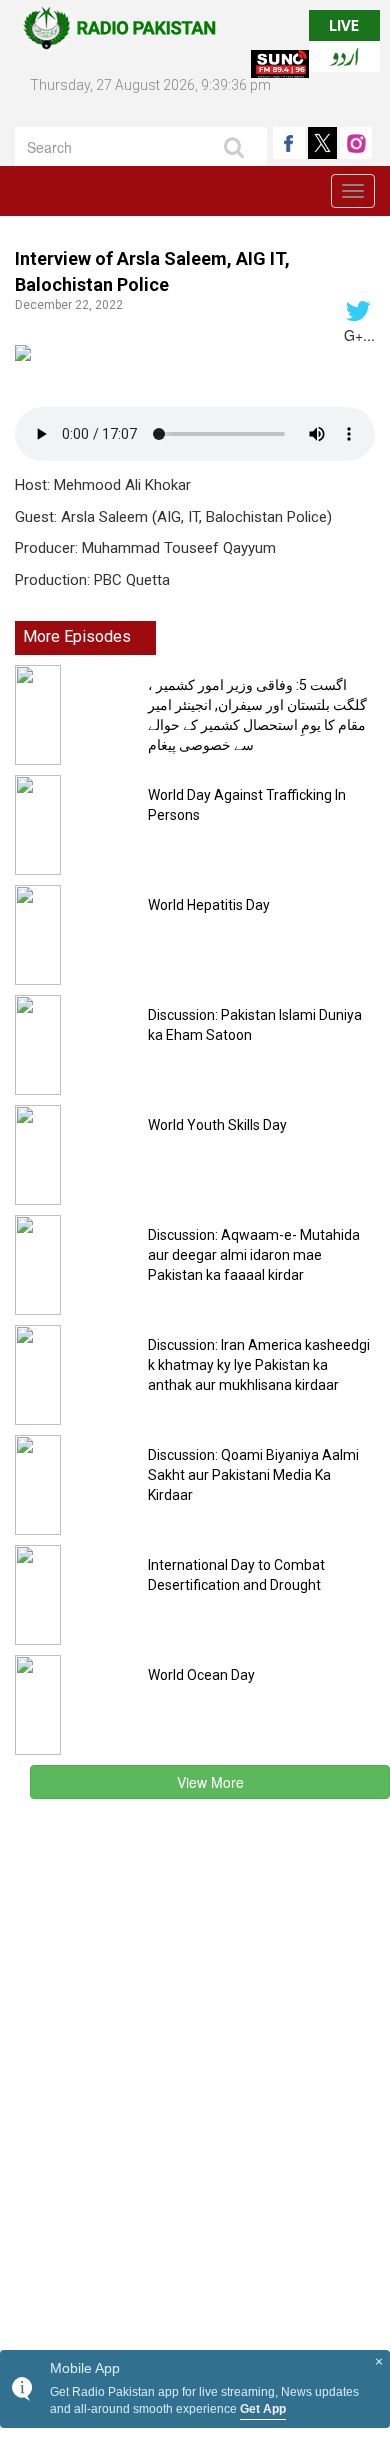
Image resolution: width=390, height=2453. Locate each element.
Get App (263, 2409)
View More (210, 1782)
